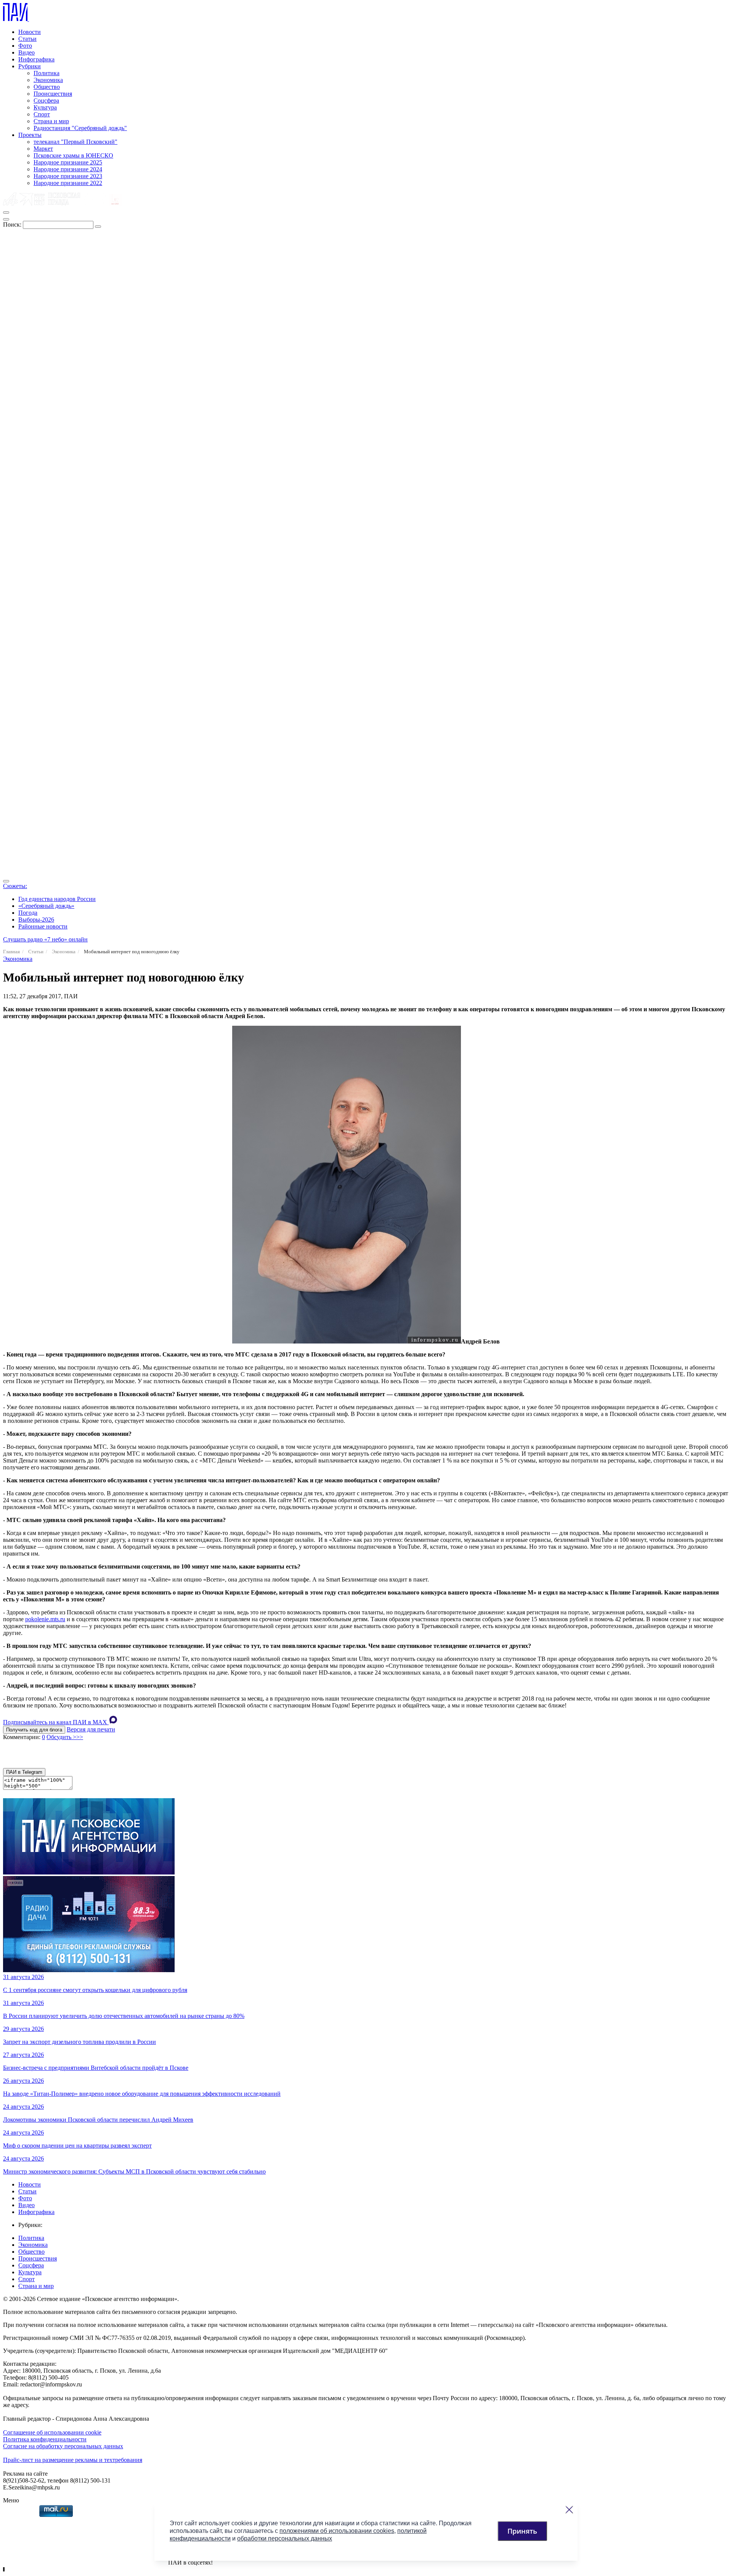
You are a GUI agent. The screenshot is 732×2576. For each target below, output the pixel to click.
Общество (47, 87)
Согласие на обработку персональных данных (63, 2446)
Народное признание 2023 (68, 176)
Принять (522, 2531)
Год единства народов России (57, 899)
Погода (28, 913)
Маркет (43, 149)
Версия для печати (91, 1729)
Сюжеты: (15, 886)
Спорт (42, 114)
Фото (25, 46)
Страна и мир (51, 121)
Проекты (30, 135)
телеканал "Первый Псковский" (75, 142)
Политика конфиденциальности (45, 2439)
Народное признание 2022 (68, 183)
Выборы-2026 (36, 920)
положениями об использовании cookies (337, 2531)
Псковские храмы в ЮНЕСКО (73, 155)
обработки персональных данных (285, 2538)
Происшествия (53, 94)
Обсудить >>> (65, 1737)
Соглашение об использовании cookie (52, 2432)
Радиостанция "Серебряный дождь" (80, 128)
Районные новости (43, 926)
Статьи (27, 39)
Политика (47, 73)
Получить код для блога (34, 1730)
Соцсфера (46, 101)
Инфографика (36, 59)
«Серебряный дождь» (46, 906)
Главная (11, 952)
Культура (45, 107)
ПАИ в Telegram (24, 1772)
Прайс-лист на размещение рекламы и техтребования (73, 2460)
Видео (26, 52)
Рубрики (30, 66)
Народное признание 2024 (68, 169)
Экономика (48, 80)
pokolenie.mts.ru (45, 1619)
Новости (30, 32)
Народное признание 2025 (68, 162)
